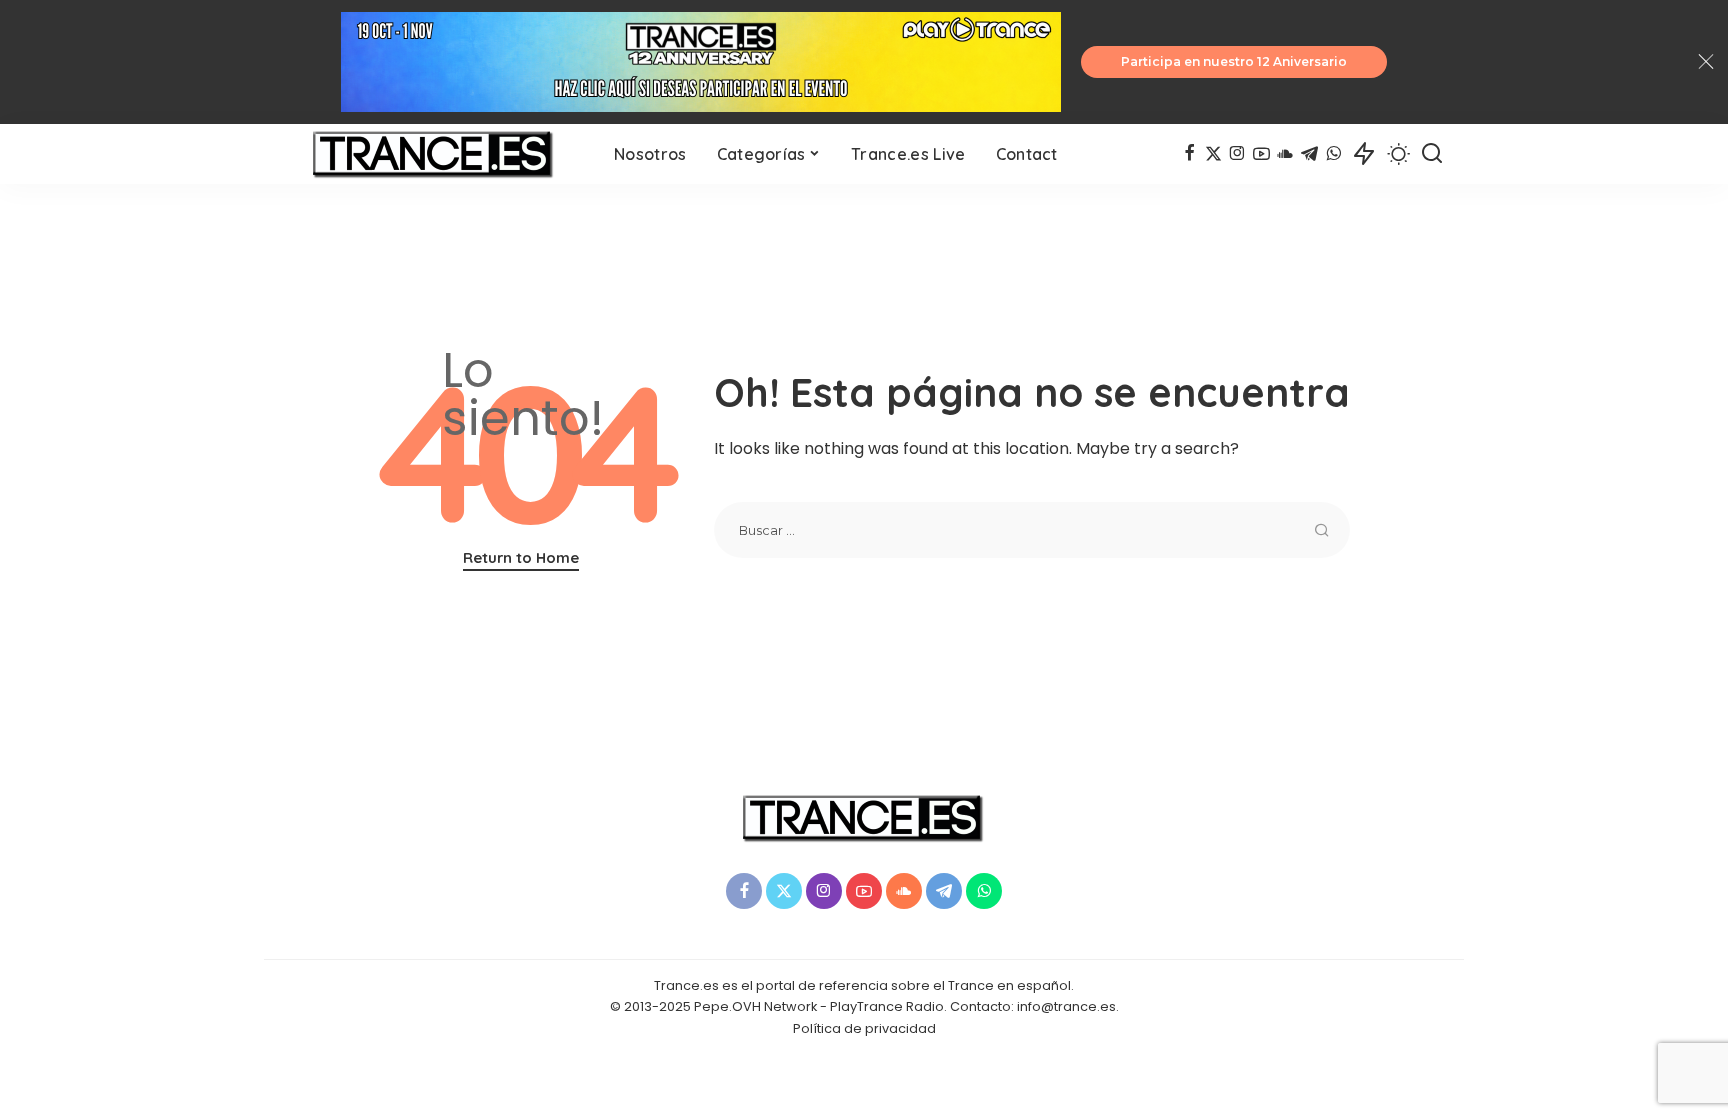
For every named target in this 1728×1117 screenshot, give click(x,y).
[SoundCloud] (1285, 154)
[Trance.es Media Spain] (434, 154)
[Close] (1706, 62)
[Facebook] (1189, 154)
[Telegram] (1309, 154)
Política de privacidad (864, 1028)
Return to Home (521, 557)
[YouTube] (1261, 154)
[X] (1213, 154)
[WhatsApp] (1333, 154)
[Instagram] (1237, 154)
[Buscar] (1432, 154)
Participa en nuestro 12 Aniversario (1234, 61)
